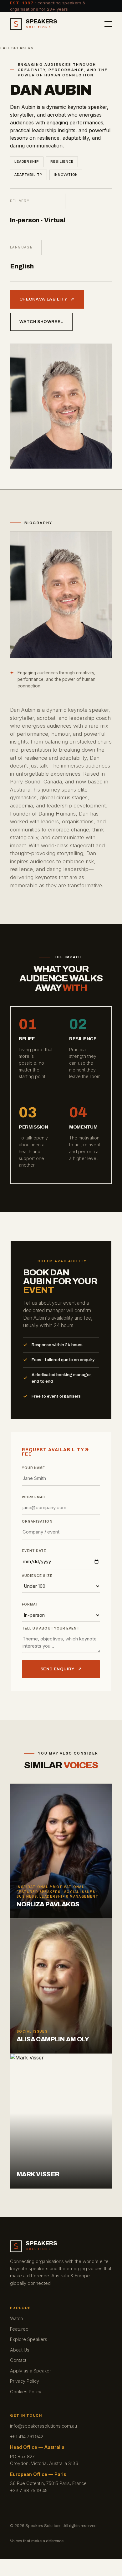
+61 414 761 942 (27, 2436)
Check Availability (47, 299)
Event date (34, 1551)
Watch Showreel (41, 322)
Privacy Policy (25, 2381)
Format (30, 1605)
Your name (33, 1468)
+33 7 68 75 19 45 (29, 2490)
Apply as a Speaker (30, 2371)
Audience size (37, 1576)
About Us (20, 2350)
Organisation (37, 1522)
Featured (19, 2329)
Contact (18, 2360)
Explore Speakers (29, 2339)
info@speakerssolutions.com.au (43, 2426)
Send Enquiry (61, 1669)
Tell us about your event (51, 1629)
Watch (16, 2318)
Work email (34, 1497)
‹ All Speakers (17, 48)
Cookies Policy (26, 2392)
